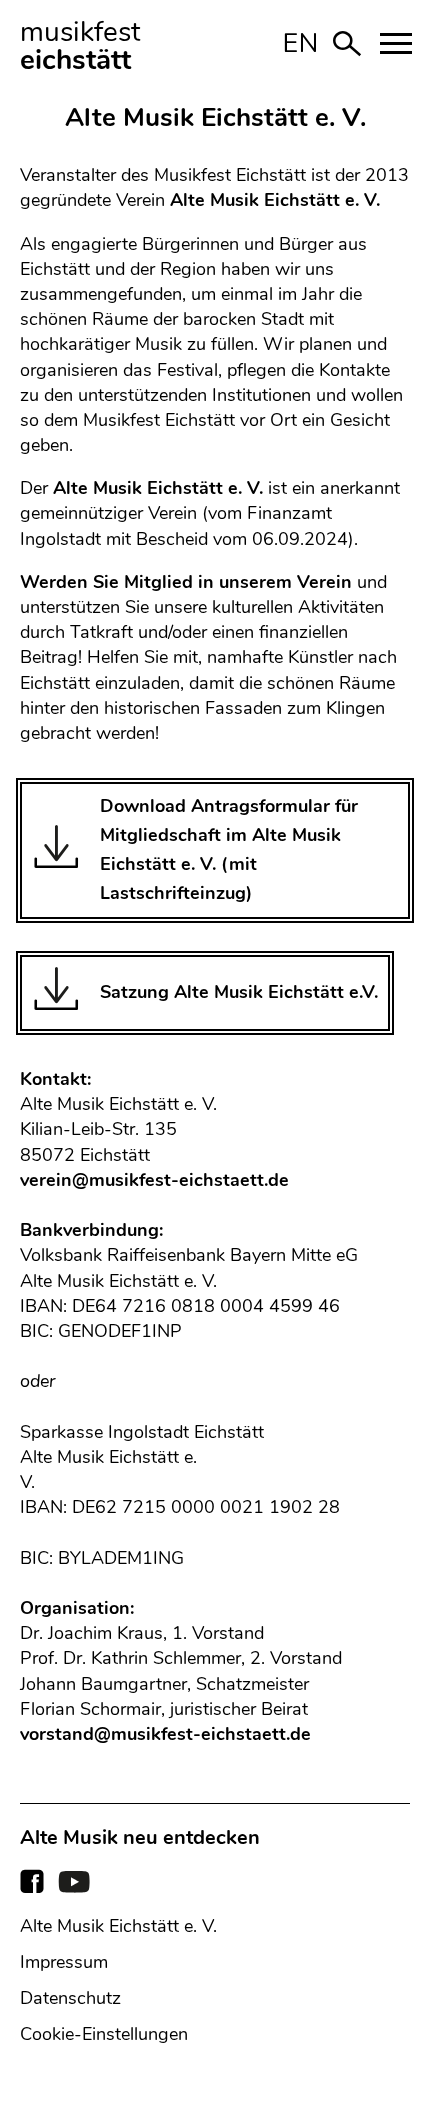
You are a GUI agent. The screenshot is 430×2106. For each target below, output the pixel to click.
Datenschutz (70, 1998)
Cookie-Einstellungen (104, 2034)
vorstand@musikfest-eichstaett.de (165, 1734)
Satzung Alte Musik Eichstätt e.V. (239, 992)
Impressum (64, 1962)
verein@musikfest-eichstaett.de (154, 1180)
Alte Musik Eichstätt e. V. (118, 1926)
